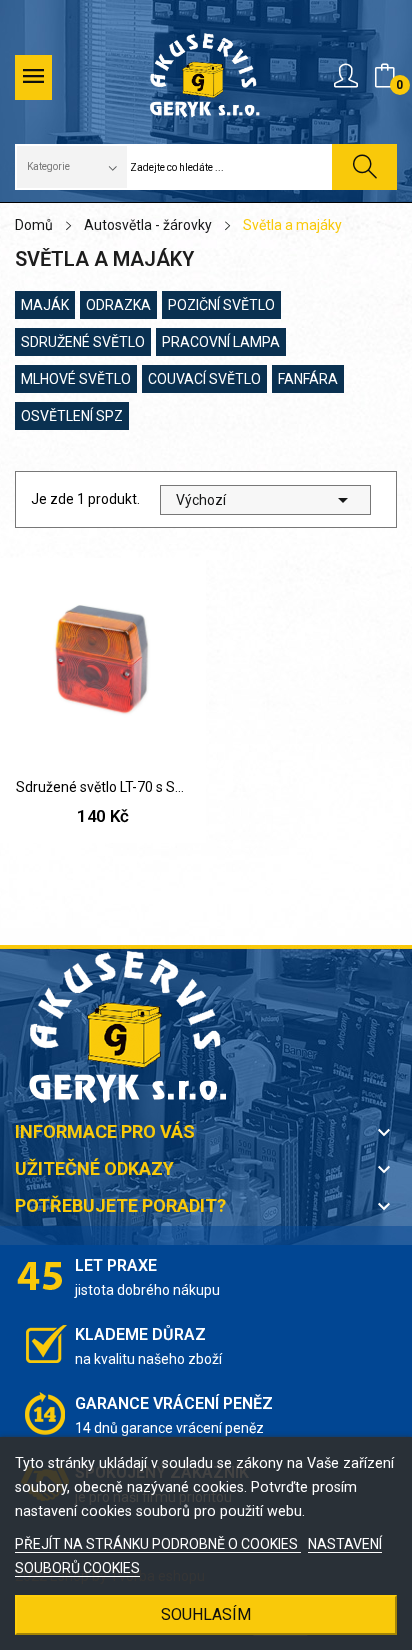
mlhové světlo (76, 379)
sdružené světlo (83, 342)
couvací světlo (204, 379)
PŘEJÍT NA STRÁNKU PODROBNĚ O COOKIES (158, 1544)
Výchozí (265, 500)
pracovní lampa (221, 342)
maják (45, 305)
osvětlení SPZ (72, 416)
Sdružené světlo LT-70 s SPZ (103, 787)
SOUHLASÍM (206, 1614)
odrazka (118, 305)
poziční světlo (221, 305)
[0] (385, 76)
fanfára (308, 379)
